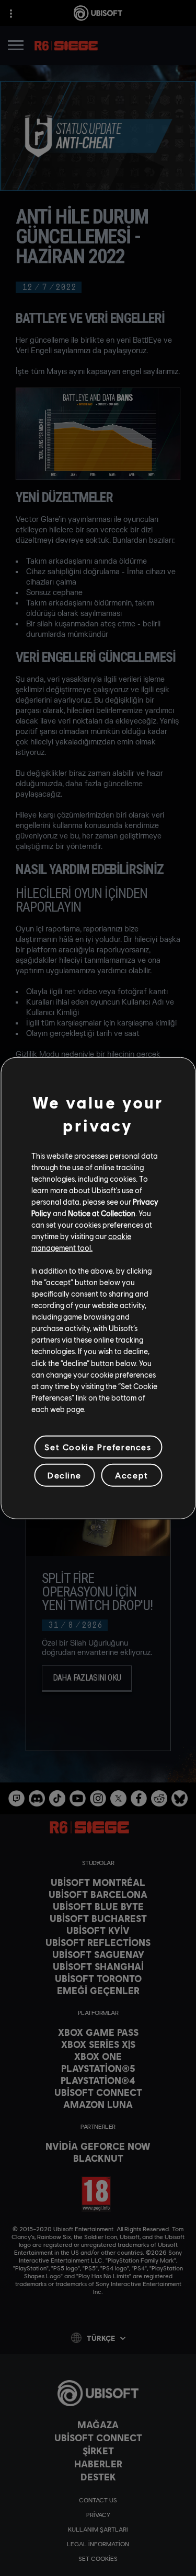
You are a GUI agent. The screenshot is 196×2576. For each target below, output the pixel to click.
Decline (64, 1475)
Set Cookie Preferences (98, 1447)
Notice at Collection (102, 1213)
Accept (132, 1475)
